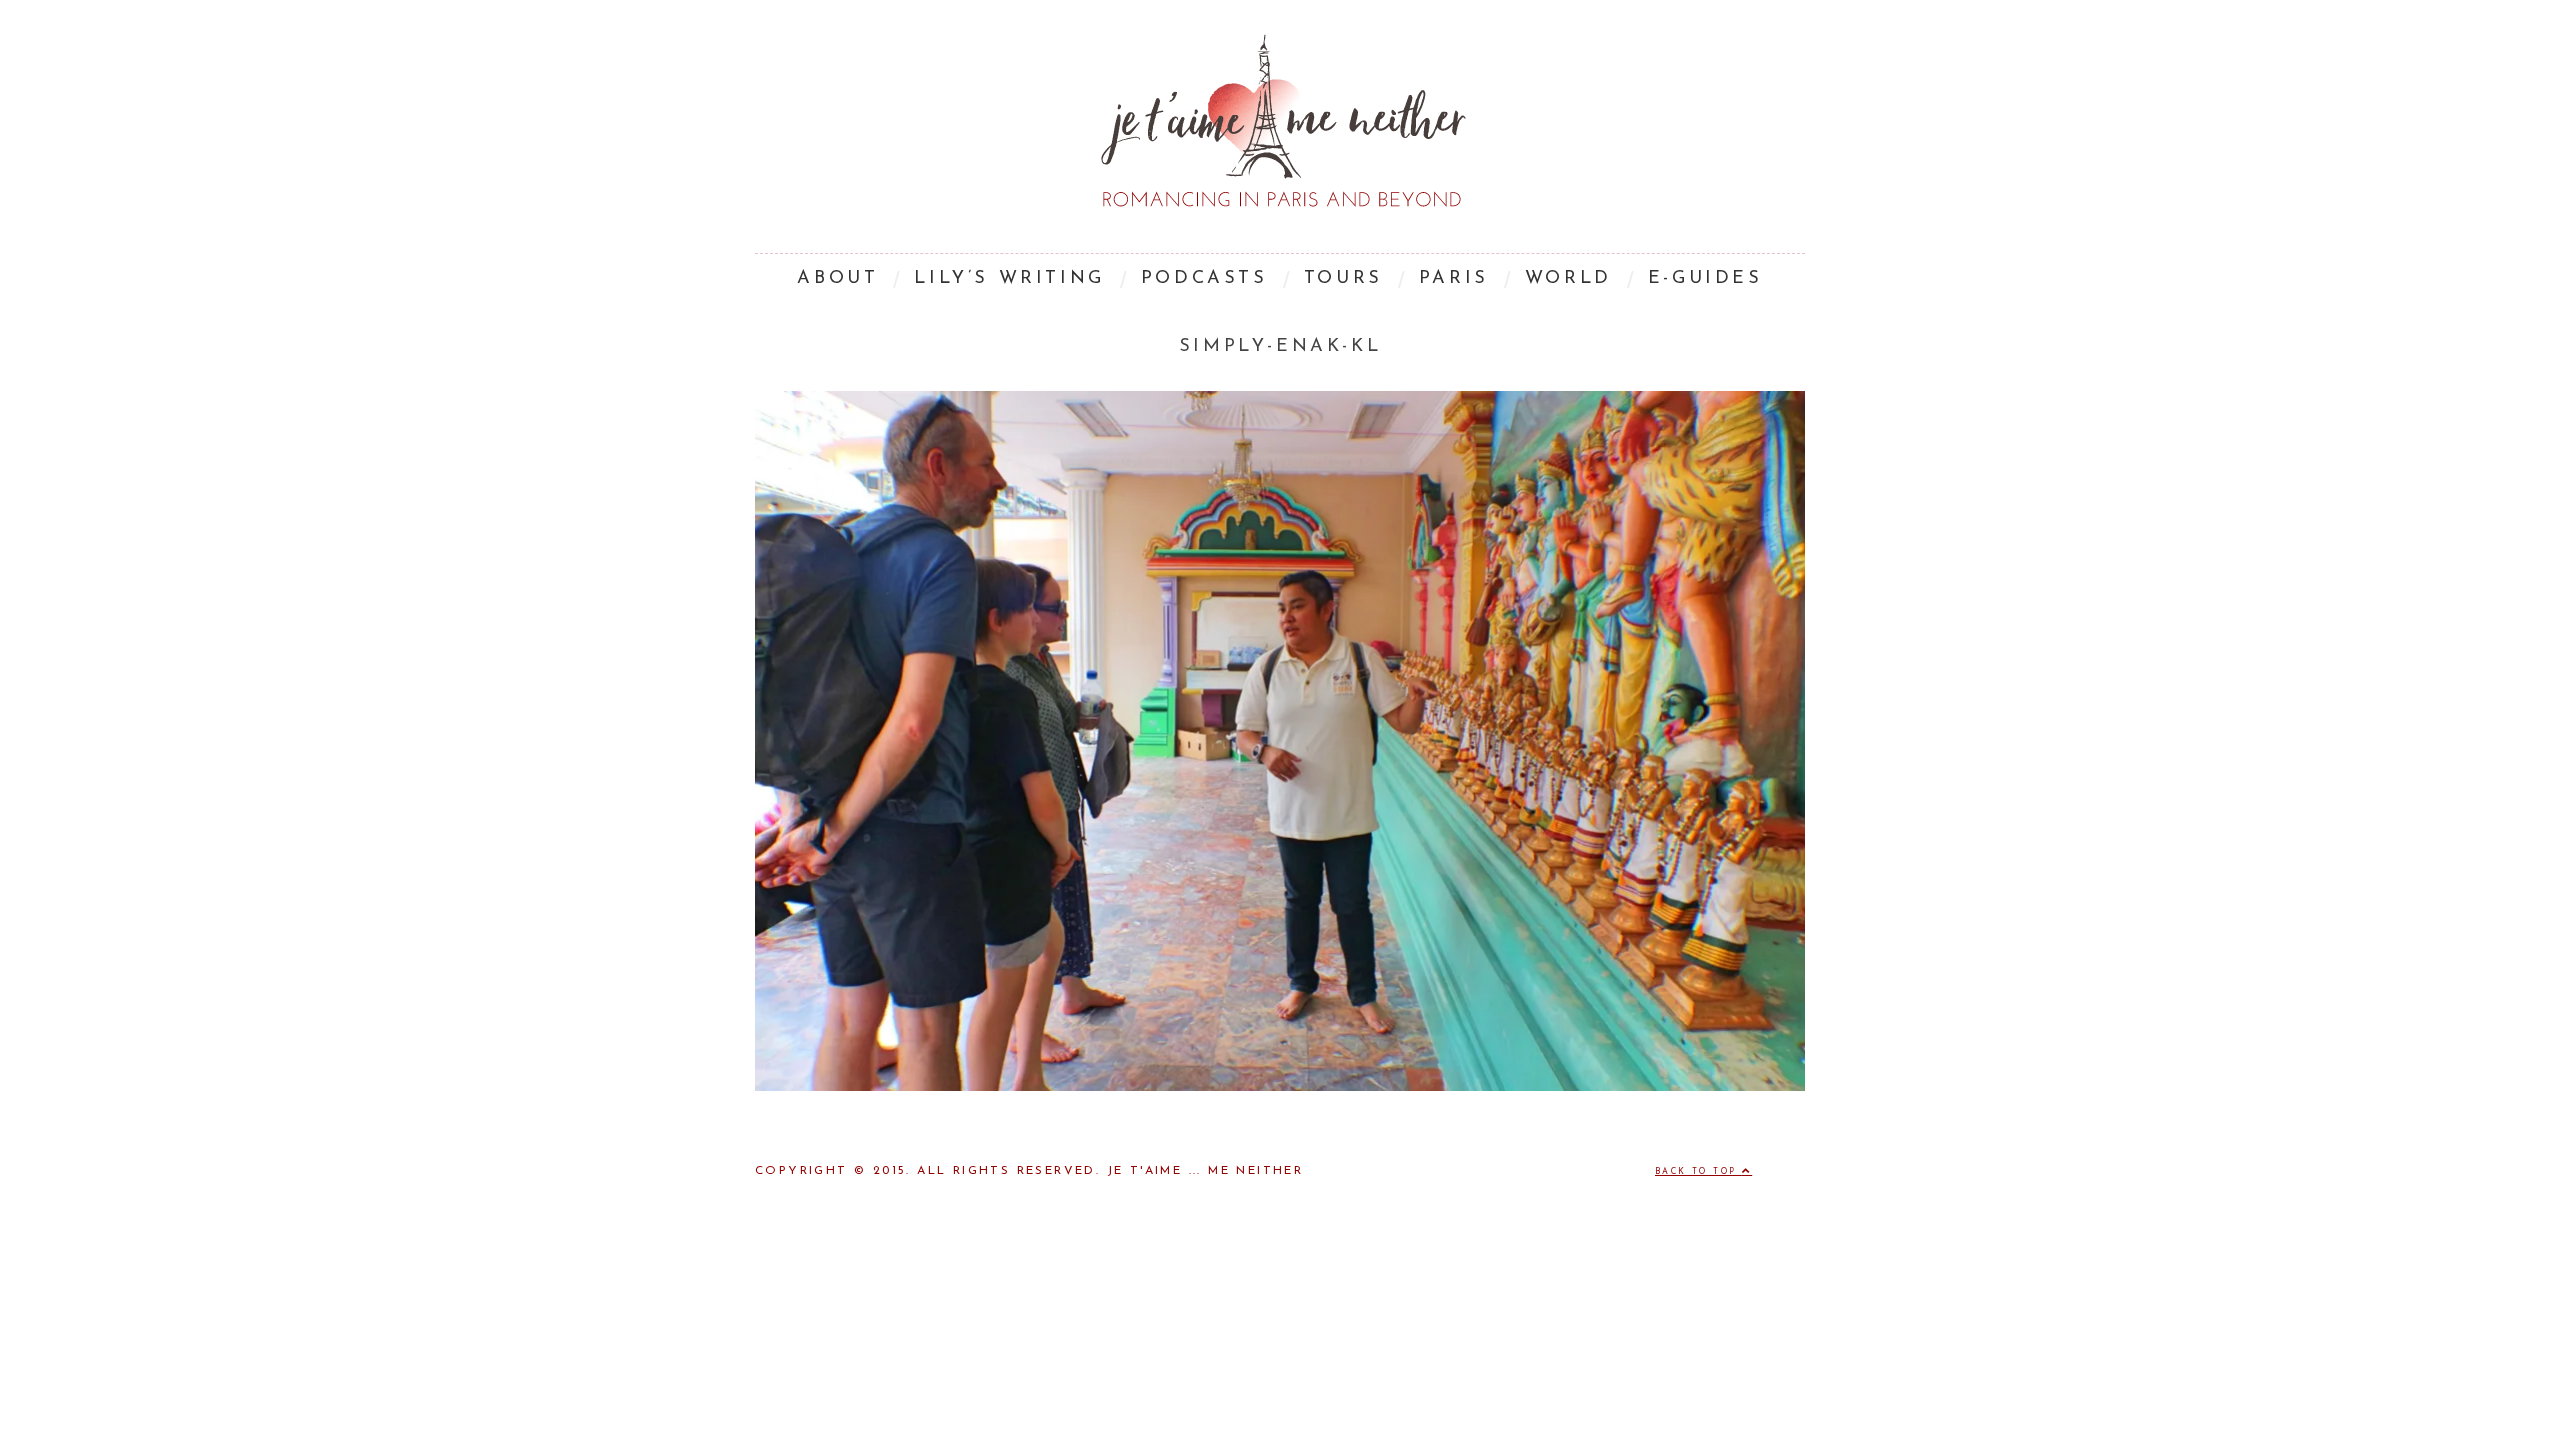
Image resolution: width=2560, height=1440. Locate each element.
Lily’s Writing (1009, 279)
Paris (1454, 279)
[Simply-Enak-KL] (1280, 1087)
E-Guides (1705, 279)
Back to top (1698, 1172)
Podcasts (1204, 279)
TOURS (1343, 279)
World (1568, 279)
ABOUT (837, 279)
